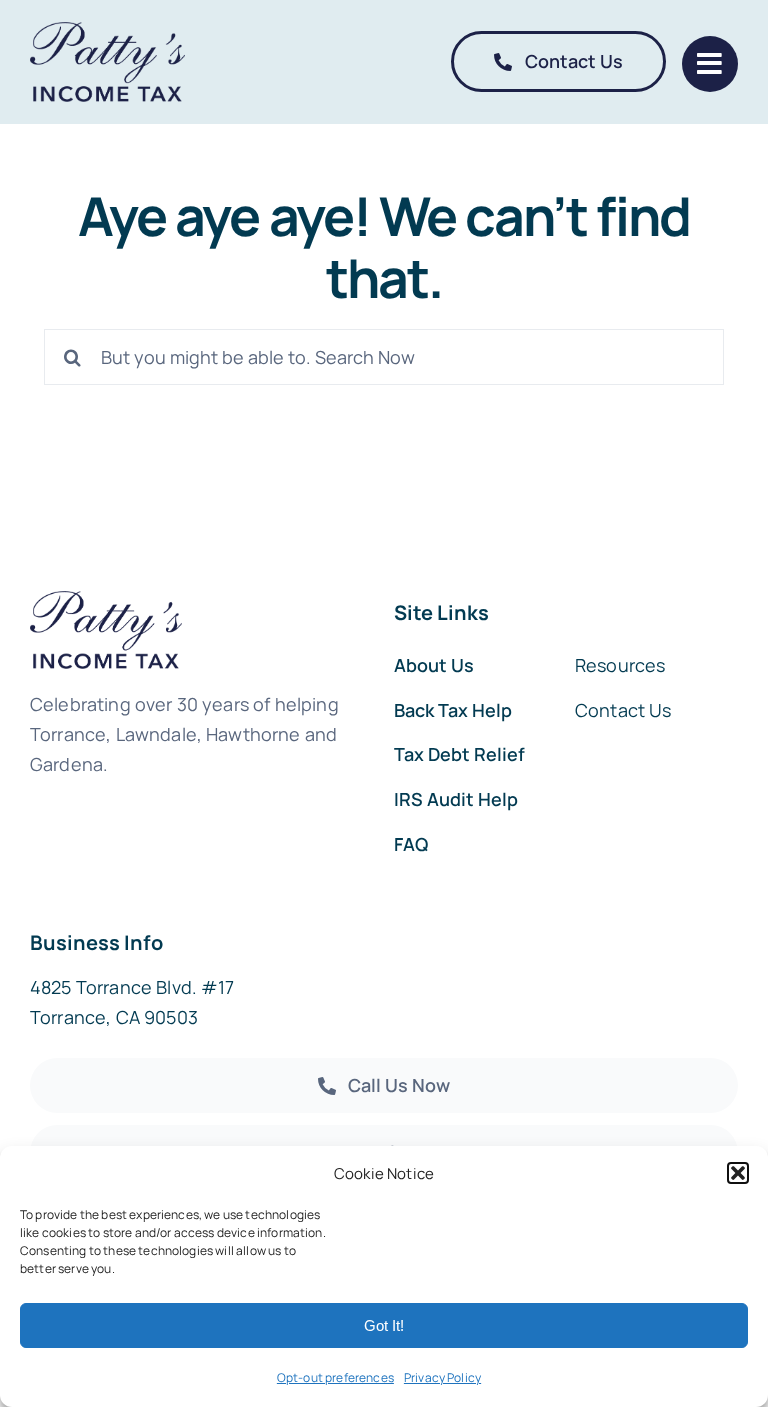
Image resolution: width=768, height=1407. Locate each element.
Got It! (384, 1325)
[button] (738, 1173)
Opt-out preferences (335, 1377)
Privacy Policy (442, 1377)
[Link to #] (710, 64)
